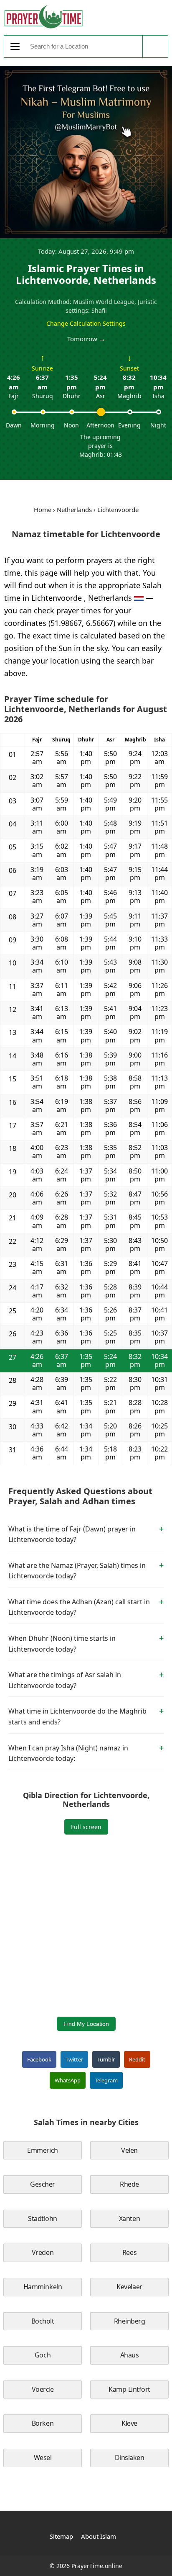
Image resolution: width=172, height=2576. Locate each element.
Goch (43, 2355)
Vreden (43, 2252)
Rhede (129, 2184)
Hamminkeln (43, 2287)
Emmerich (42, 2150)
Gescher (43, 2184)
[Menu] (15, 46)
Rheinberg (130, 2321)
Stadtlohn (43, 2218)
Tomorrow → (86, 339)
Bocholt (43, 2321)
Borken (43, 2423)
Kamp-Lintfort (129, 2389)
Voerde (43, 2389)
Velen (129, 2150)
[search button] (155, 46)
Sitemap (61, 2536)
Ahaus (130, 2355)
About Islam (99, 2536)
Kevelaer (129, 2287)
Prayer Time (43, 17)
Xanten (129, 2218)
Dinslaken (130, 2458)
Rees (129, 2252)
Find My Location (86, 2024)
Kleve (129, 2423)
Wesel (43, 2458)
